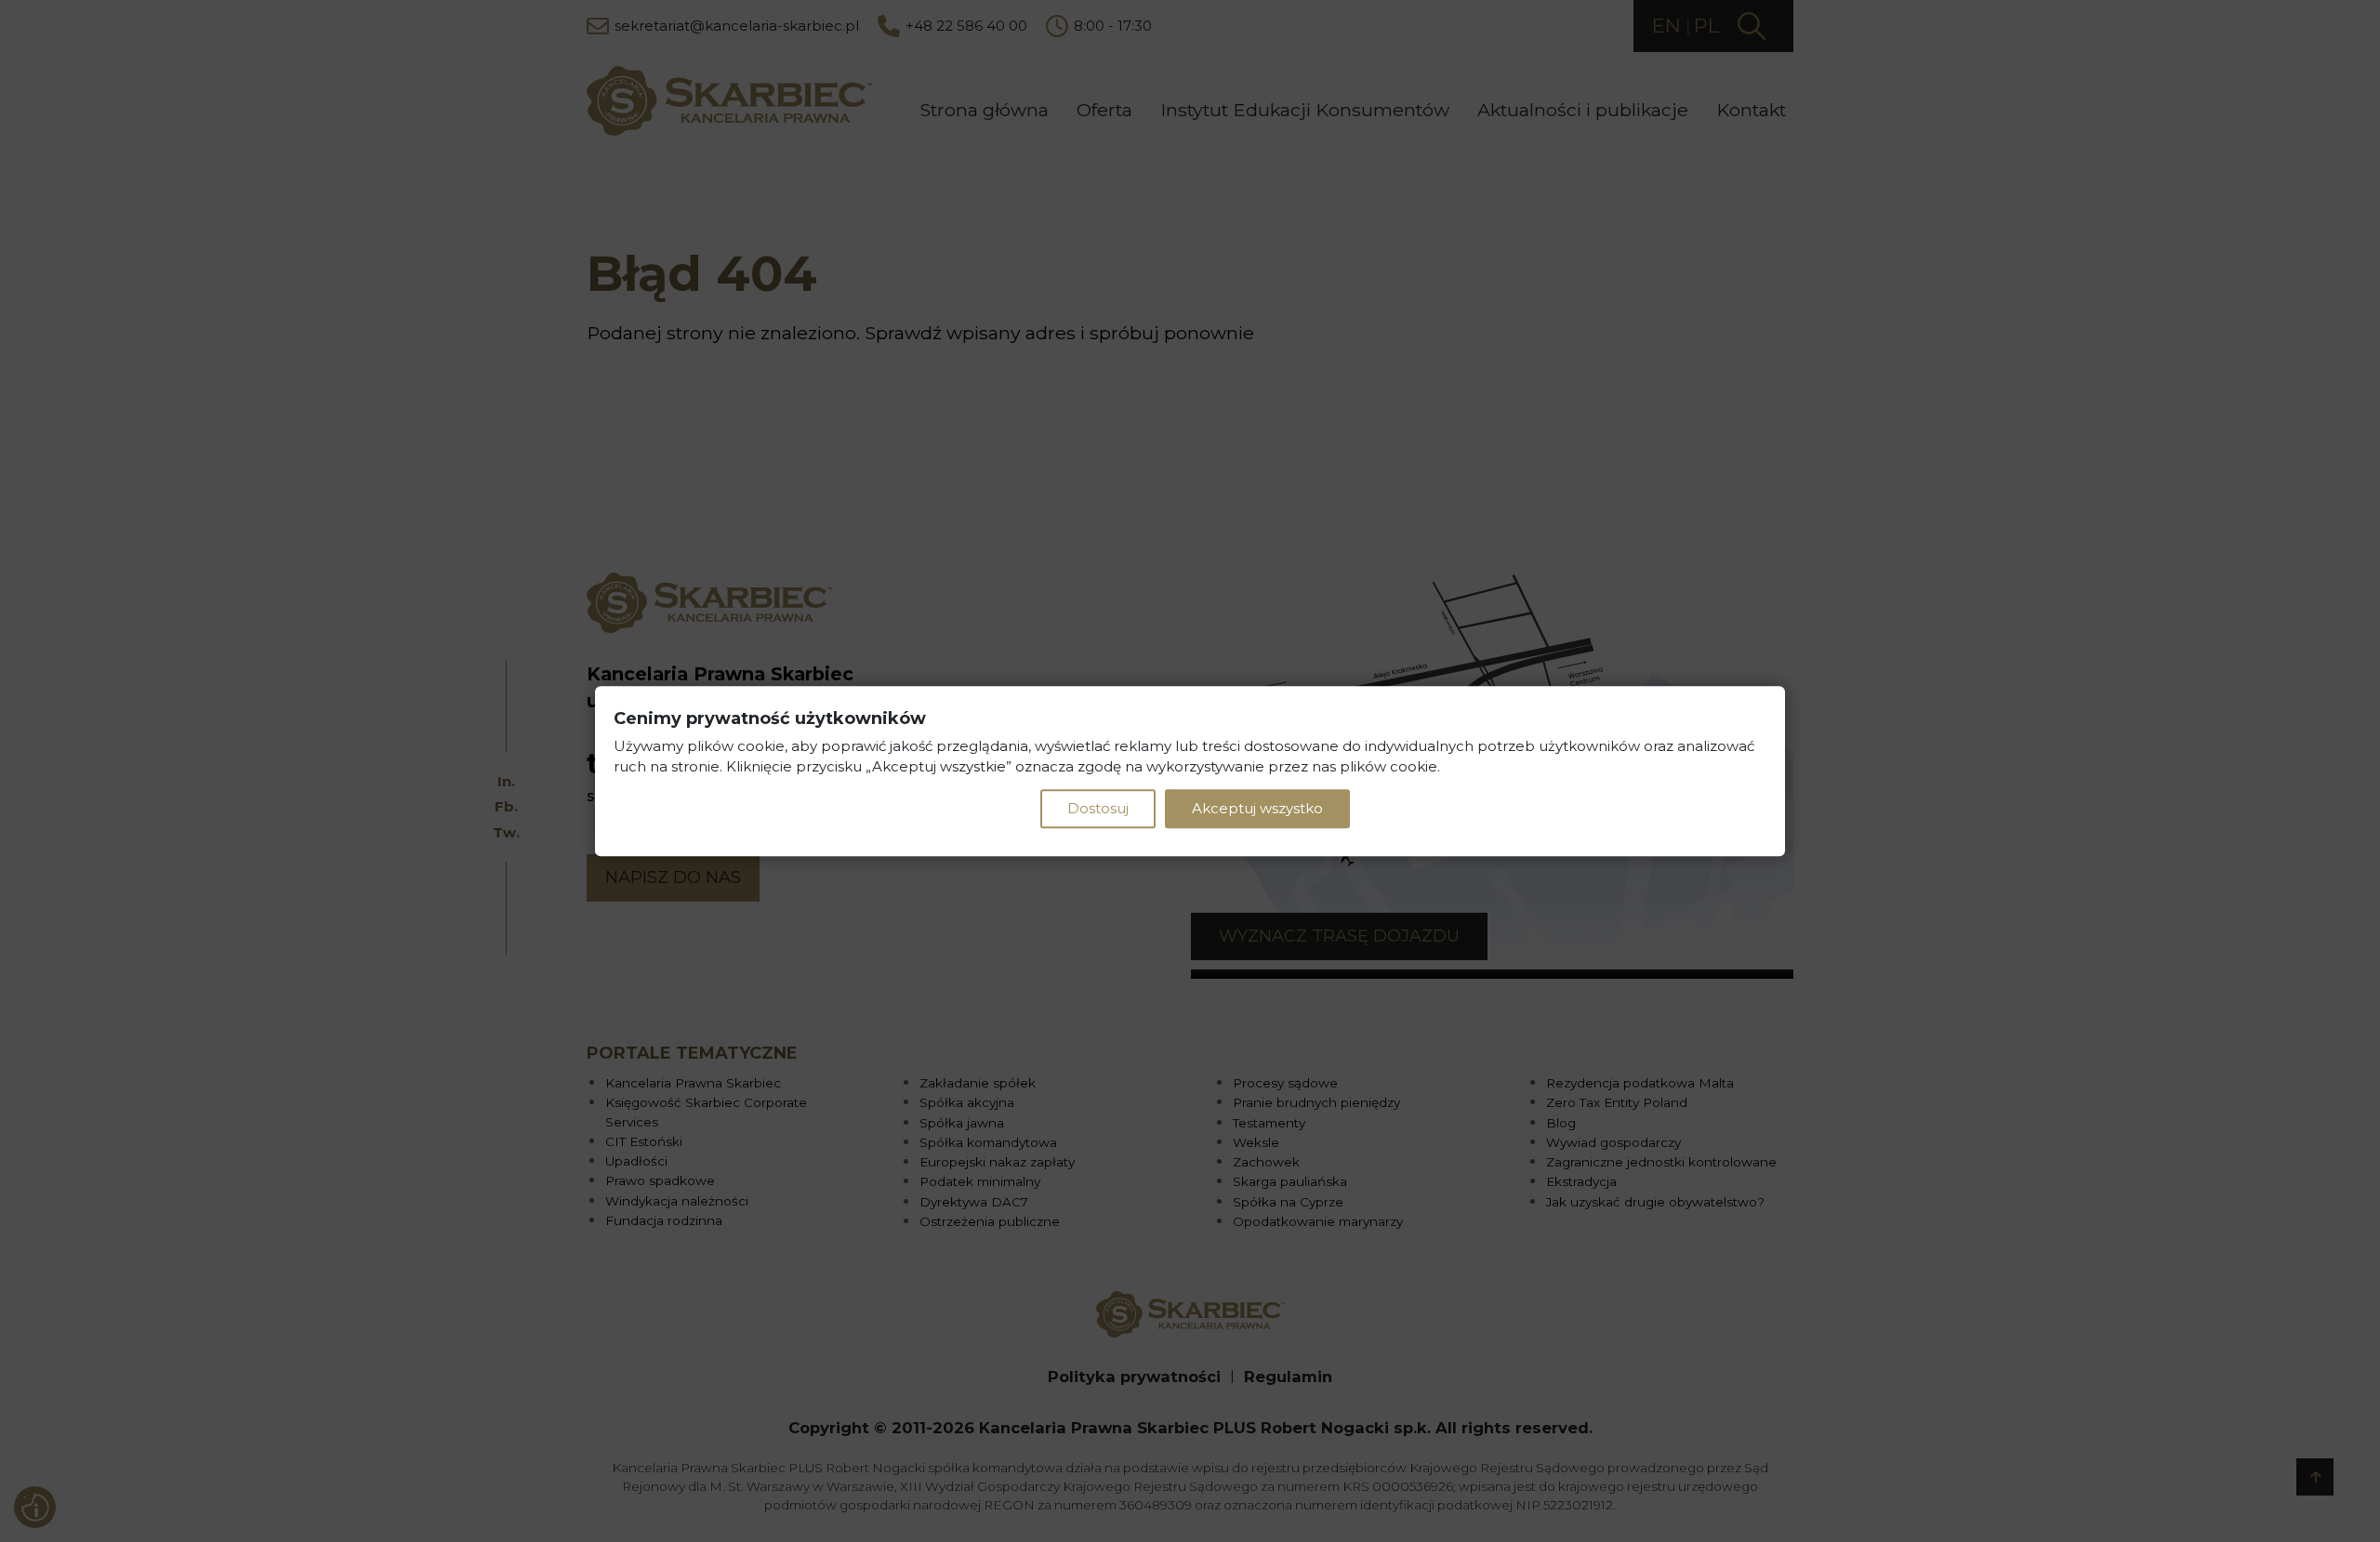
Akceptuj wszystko (1257, 808)
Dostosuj (1098, 808)
